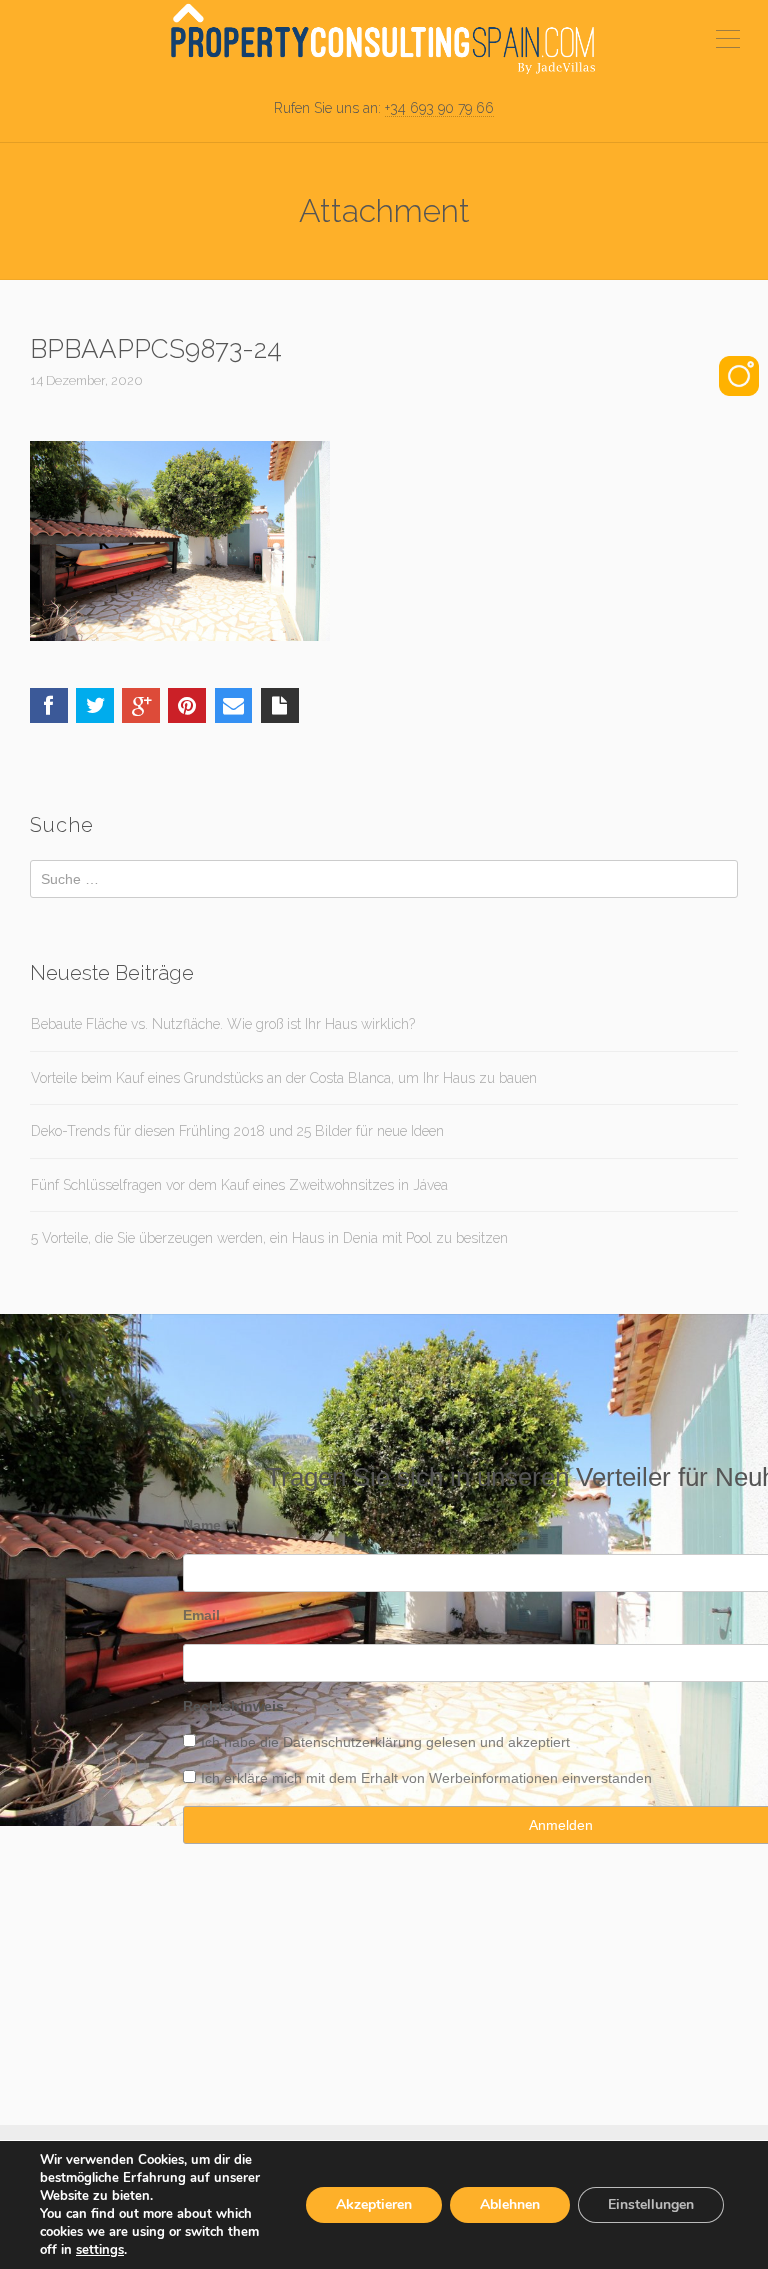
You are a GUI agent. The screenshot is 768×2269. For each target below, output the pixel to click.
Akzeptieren (374, 2204)
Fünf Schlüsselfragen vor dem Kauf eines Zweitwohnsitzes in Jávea (239, 1185)
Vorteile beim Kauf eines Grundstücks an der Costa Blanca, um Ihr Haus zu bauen (284, 1078)
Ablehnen (510, 2204)
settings (100, 2250)
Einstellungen (651, 2204)
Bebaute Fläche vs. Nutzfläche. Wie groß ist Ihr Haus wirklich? (223, 1024)
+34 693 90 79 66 (439, 108)
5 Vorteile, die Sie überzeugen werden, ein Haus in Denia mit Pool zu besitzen (269, 1238)
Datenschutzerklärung (352, 1742)
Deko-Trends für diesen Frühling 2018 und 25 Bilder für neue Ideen (237, 1131)
